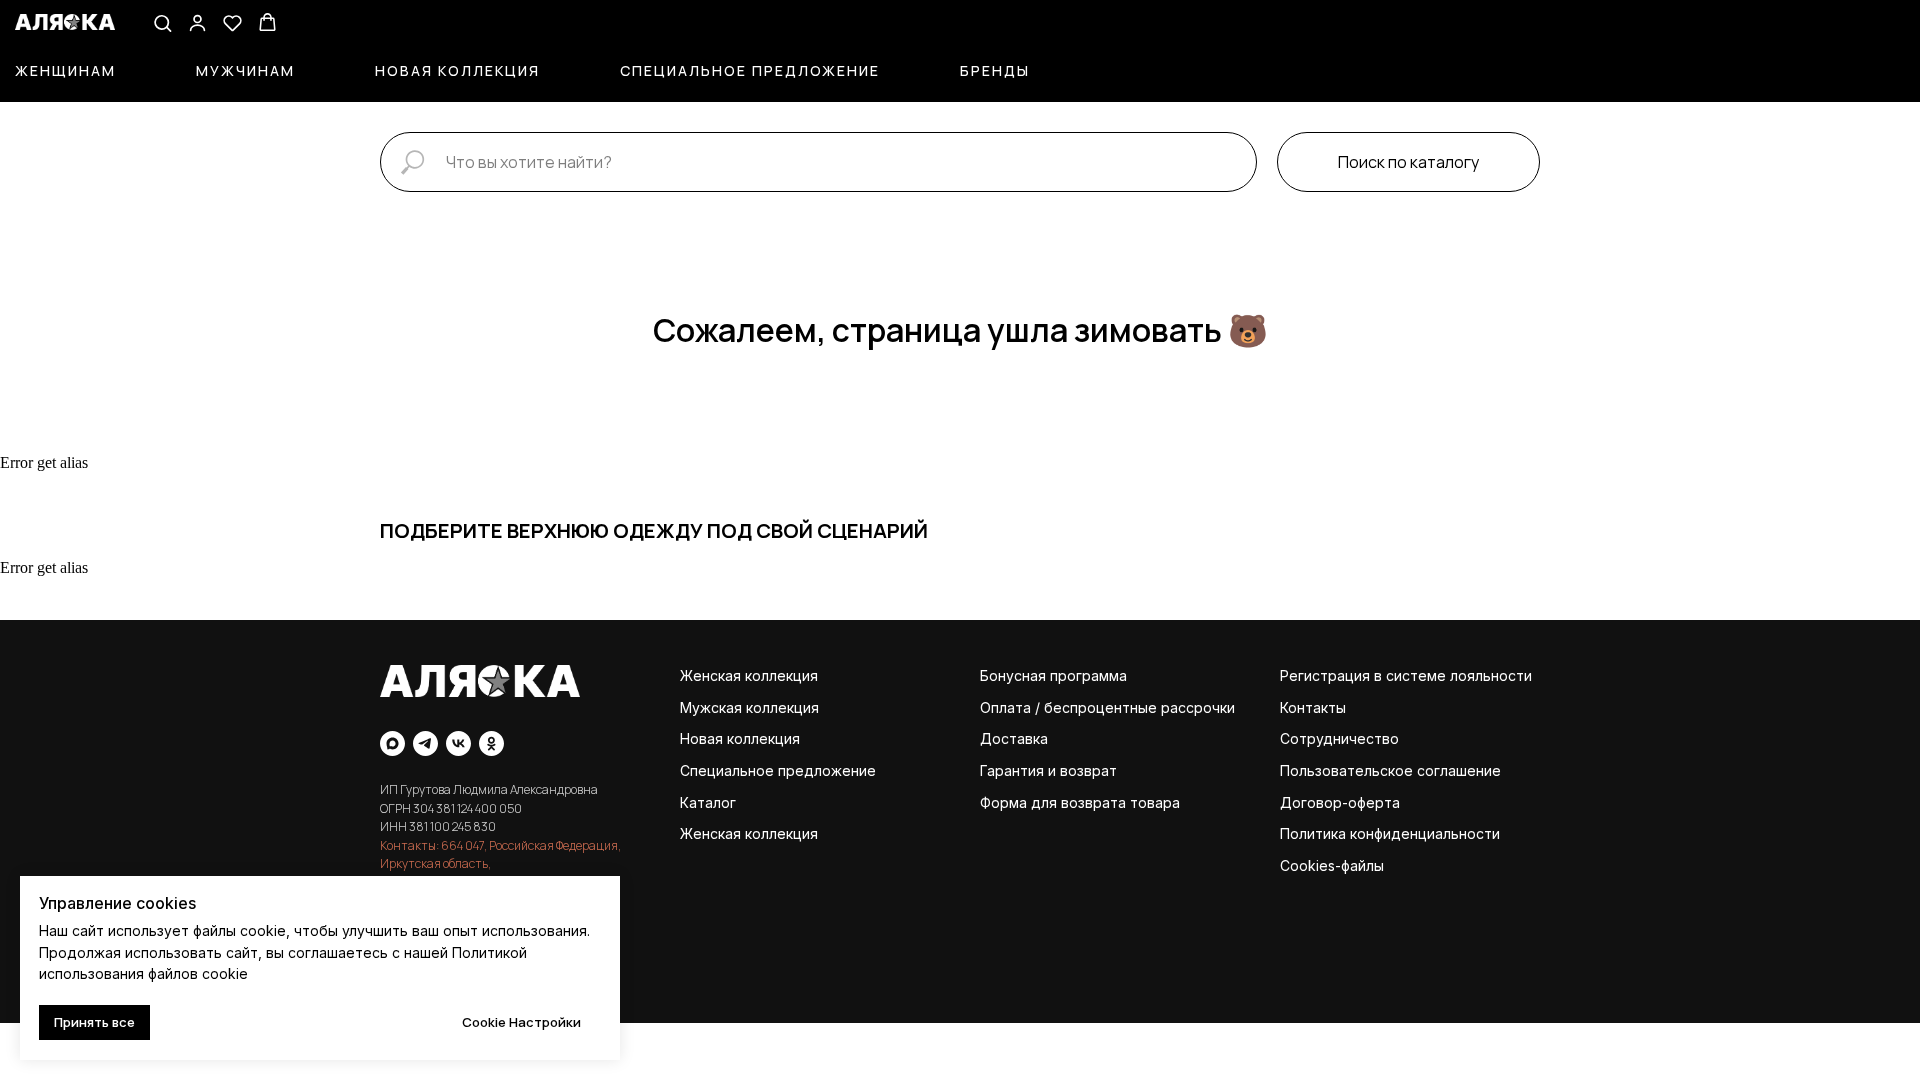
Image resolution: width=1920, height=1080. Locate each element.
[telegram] (425, 743)
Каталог (708, 802)
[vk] (458, 743)
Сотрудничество (1339, 738)
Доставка (1014, 738)
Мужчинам (245, 70)
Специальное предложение (750, 70)
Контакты (1313, 707)
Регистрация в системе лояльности (1406, 675)
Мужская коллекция (749, 707)
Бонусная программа (1053, 675)
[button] (162, 22)
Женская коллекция (749, 675)
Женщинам (65, 70)
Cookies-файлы (1332, 865)
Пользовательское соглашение (1390, 770)
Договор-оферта (1340, 802)
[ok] (491, 743)
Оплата (1005, 707)
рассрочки (1198, 707)
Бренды (995, 70)
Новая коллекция (457, 70)
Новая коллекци (736, 738)
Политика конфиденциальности (1390, 833)
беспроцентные (1100, 707)
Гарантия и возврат (1048, 770)
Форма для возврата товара (1080, 802)
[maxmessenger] (392, 743)
